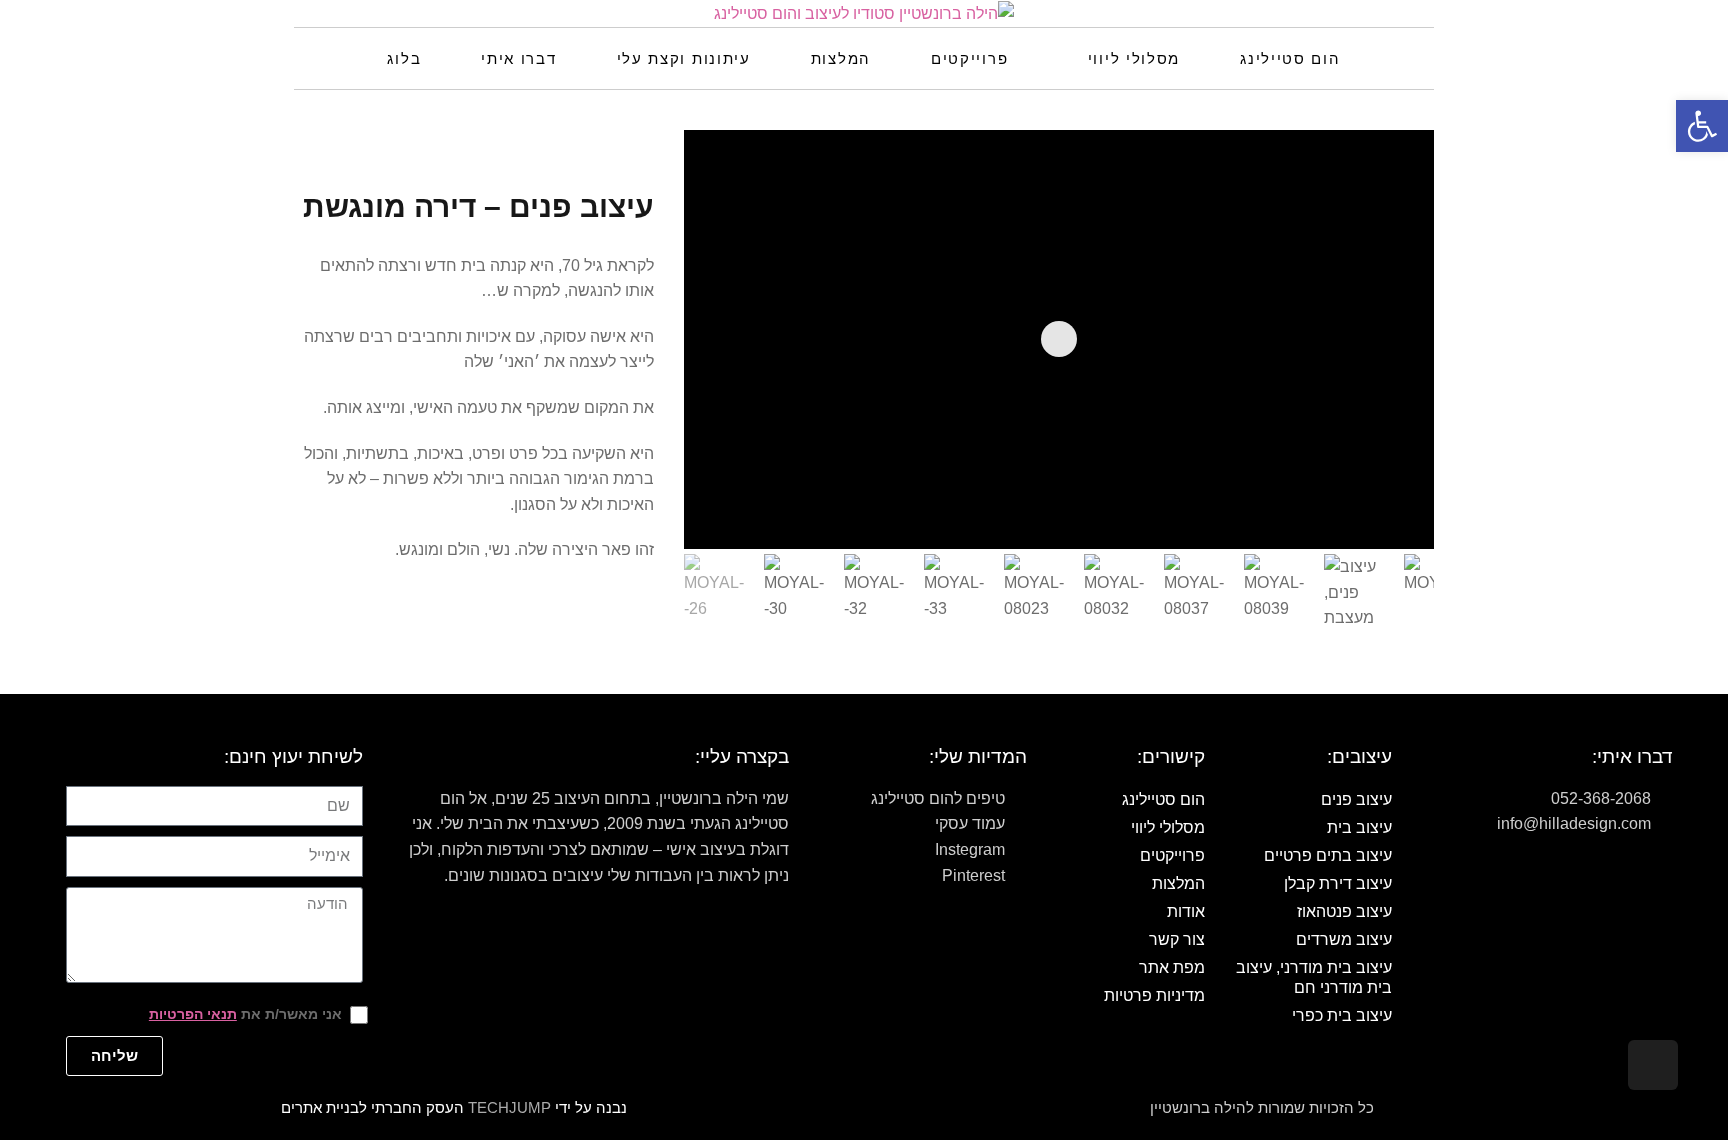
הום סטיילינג (1163, 799)
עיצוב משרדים (1343, 939)
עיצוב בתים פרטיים (1327, 855)
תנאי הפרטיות (193, 1014)
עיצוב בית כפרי (1341, 1015)
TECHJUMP (509, 1107)
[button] (1702, 126)
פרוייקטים (1172, 855)
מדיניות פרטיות (1154, 995)
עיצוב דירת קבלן (1337, 883)
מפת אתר (1172, 967)
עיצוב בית (1359, 827)
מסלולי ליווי (1168, 827)
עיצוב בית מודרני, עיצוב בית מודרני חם (1313, 977)
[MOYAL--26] (1386, 503)
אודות (1186, 911)
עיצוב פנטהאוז (1344, 911)
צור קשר (1177, 939)
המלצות (1178, 883)
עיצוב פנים (1356, 799)
